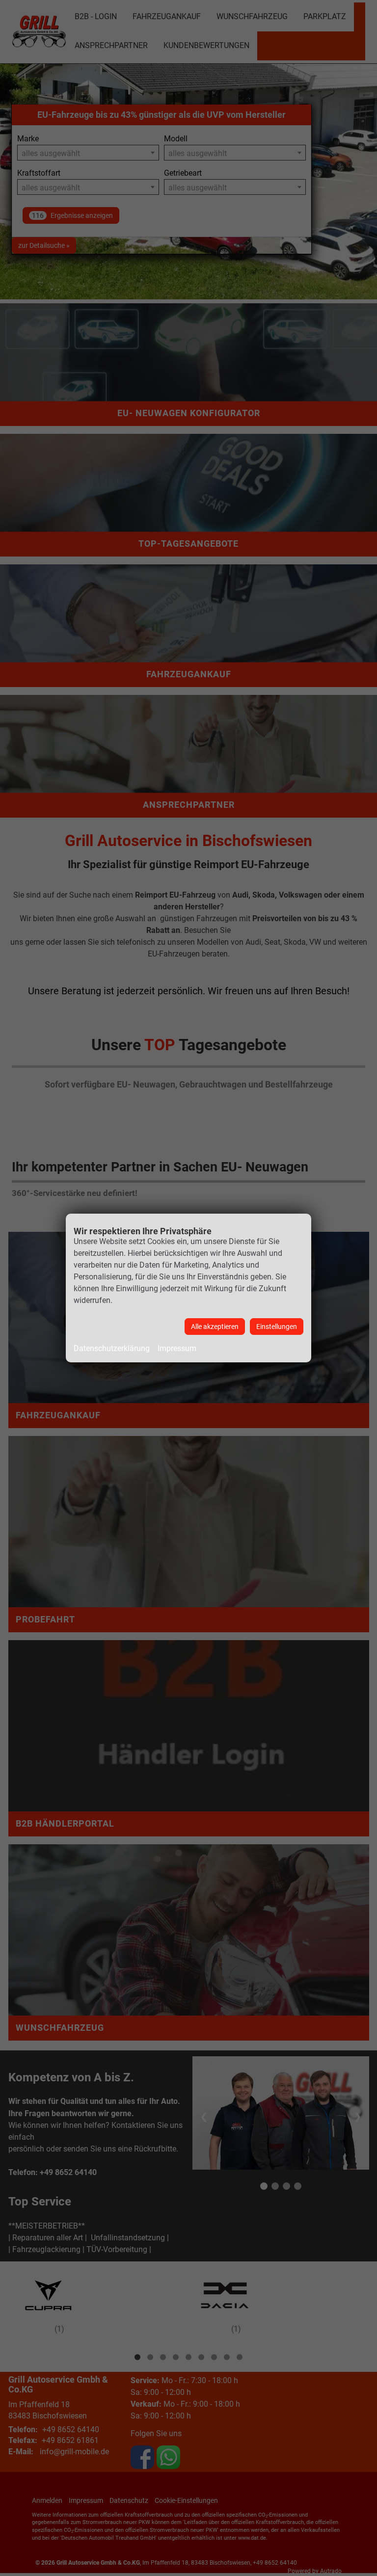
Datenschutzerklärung (112, 1348)
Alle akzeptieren (215, 1327)
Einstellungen (277, 1327)
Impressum (177, 1348)
